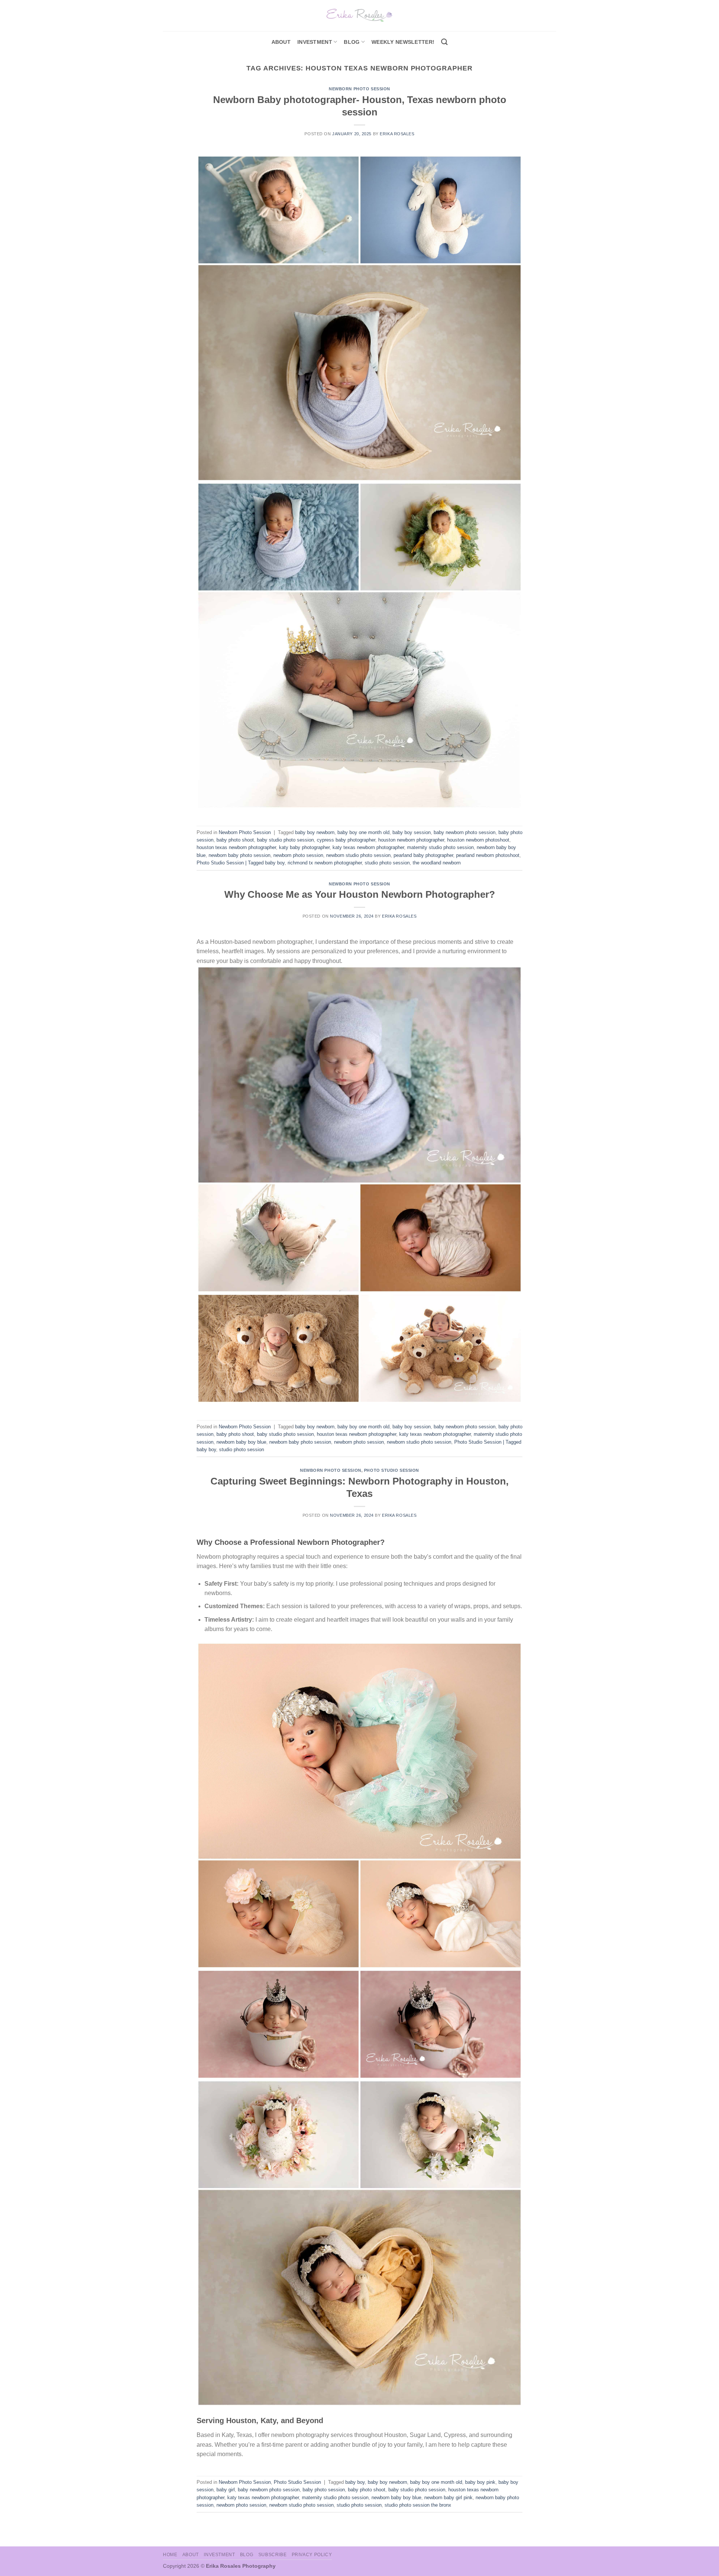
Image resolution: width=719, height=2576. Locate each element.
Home (170, 2555)
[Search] (444, 42)
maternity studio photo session (440, 847)
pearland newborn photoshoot (488, 855)
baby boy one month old (363, 832)
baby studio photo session (285, 840)
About (281, 42)
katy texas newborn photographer (368, 847)
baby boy (355, 2482)
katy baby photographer (304, 847)
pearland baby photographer (423, 855)
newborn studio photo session (358, 855)
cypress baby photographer (346, 840)
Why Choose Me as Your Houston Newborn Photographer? (360, 894)
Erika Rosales (397, 134)
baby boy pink (480, 2482)
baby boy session (412, 832)
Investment (219, 2555)
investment (315, 42)
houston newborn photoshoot (478, 840)
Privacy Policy (312, 2555)
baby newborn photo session (465, 832)
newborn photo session (298, 855)
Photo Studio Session (392, 1470)
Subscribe (273, 2555)
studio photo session (387, 863)
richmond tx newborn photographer (325, 863)
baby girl (226, 2490)
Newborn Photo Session (359, 89)
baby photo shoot (235, 840)
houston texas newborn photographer (236, 847)
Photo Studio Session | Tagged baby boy (241, 863)
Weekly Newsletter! (403, 42)
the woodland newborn (437, 863)
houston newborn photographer (411, 840)
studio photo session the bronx (418, 2505)
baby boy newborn (315, 832)
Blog (352, 42)
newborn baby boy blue (241, 1442)
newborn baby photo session (239, 855)
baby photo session (324, 2490)
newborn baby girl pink (448, 2498)
